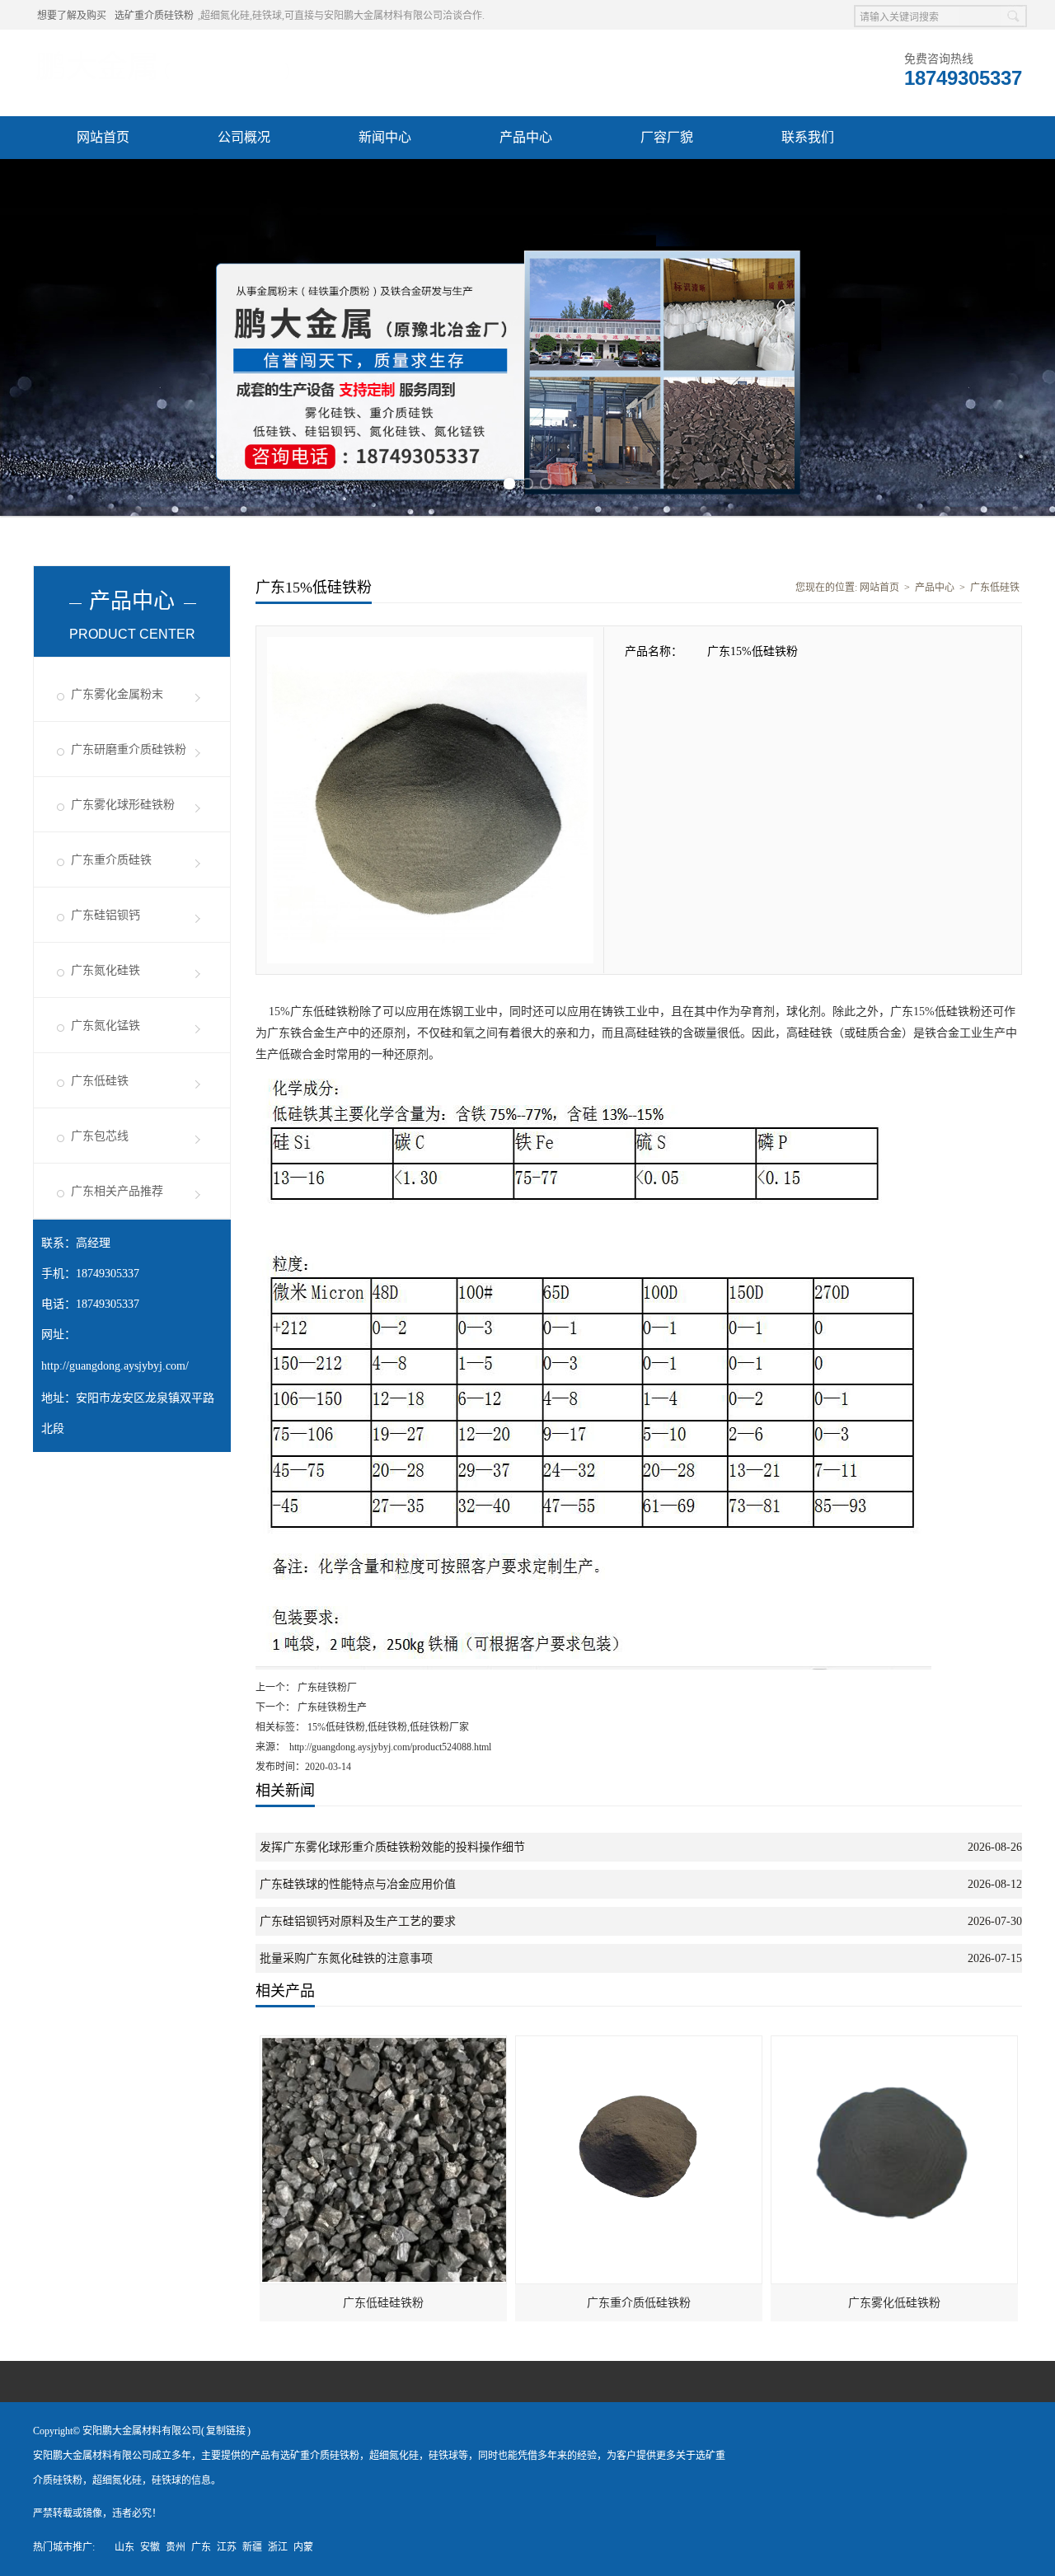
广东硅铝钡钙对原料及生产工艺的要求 (358, 1921)
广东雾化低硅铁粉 (894, 2303)
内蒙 (303, 2547)
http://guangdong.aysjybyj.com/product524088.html (390, 1747)
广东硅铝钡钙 (105, 915)
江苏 (227, 2547)
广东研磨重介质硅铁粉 (129, 749)
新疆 (252, 2547)
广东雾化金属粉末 (117, 694)
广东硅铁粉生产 (331, 1707)
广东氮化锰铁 (105, 1026)
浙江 (278, 2547)
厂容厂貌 (667, 137)
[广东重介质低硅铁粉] (640, 2044)
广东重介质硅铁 (111, 860)
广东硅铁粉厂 (326, 1688)
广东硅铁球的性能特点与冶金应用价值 (358, 1884)
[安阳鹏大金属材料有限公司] (163, 50)
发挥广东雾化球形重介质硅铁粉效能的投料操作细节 (392, 1847)
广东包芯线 (100, 1136)
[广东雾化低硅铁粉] (895, 2044)
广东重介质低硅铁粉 (639, 2303)
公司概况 (244, 137)
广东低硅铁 (100, 1081)
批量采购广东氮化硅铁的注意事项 (346, 1958)
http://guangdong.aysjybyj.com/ (115, 1366)
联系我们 (808, 137)
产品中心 (526, 137)
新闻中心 (385, 137)
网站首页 (103, 137)
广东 (201, 2547)
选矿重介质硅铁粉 (154, 16)
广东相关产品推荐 (117, 1191)
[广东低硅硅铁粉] (384, 2044)
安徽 (150, 2547)
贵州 (176, 2547)
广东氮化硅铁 (105, 970)
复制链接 (226, 2431)
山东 (124, 2547)
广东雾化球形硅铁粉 (123, 805)
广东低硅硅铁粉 (383, 2303)
